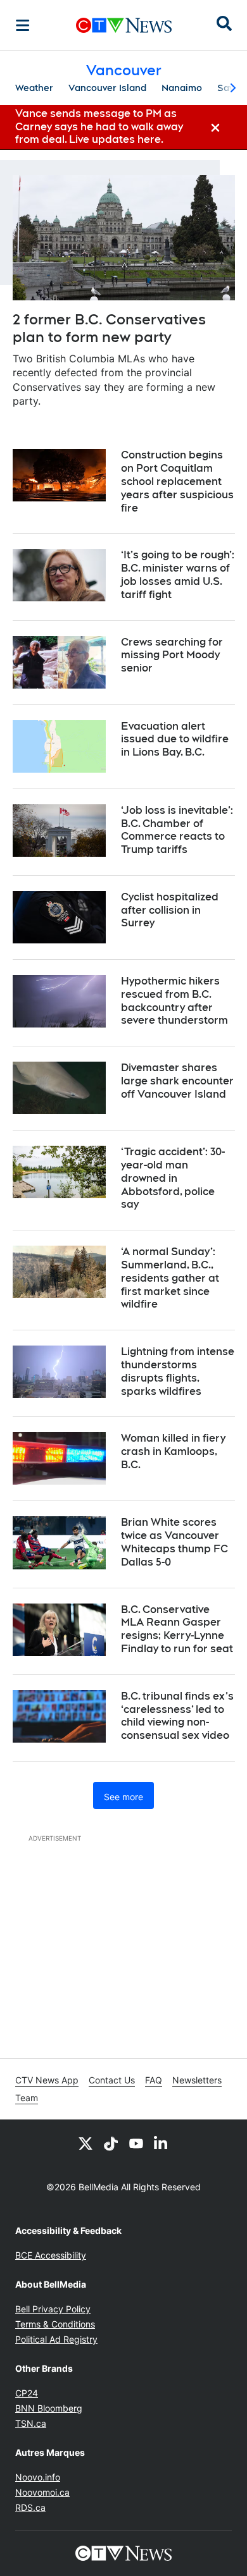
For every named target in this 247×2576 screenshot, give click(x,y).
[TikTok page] (111, 2143)
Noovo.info (38, 2477)
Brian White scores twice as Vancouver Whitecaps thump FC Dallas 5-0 (174, 1542)
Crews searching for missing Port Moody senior (172, 655)
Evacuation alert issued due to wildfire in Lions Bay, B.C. (175, 739)
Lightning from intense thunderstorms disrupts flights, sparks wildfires (178, 1371)
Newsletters (197, 2080)
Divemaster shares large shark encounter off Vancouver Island (177, 1081)
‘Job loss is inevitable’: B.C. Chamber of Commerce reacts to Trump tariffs (177, 830)
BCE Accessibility (51, 2255)
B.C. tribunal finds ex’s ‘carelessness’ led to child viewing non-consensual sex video (177, 1716)
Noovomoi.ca (42, 2492)
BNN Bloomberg (49, 2408)
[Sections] (23, 25)
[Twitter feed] (85, 2143)
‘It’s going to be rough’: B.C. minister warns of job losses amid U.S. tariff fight (178, 574)
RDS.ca (30, 2507)
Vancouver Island (107, 88)
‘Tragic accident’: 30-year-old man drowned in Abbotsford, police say (173, 1178)
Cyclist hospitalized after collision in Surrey (170, 910)
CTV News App (47, 2080)
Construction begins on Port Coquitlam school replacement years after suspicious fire (177, 481)
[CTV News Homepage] (124, 25)
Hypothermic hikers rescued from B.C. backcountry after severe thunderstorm (174, 1001)
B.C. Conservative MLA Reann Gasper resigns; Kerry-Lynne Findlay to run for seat (177, 1629)
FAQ (154, 2080)
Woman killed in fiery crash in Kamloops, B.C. (173, 1451)
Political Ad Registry (56, 2339)
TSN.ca (31, 2423)
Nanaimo (182, 88)
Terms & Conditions (55, 2324)
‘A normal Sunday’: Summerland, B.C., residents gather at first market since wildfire (170, 1278)
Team (27, 2098)
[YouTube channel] (136, 2143)
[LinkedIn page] (161, 2143)
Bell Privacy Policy (53, 2309)
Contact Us (112, 2080)
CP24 (27, 2393)
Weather (34, 88)
